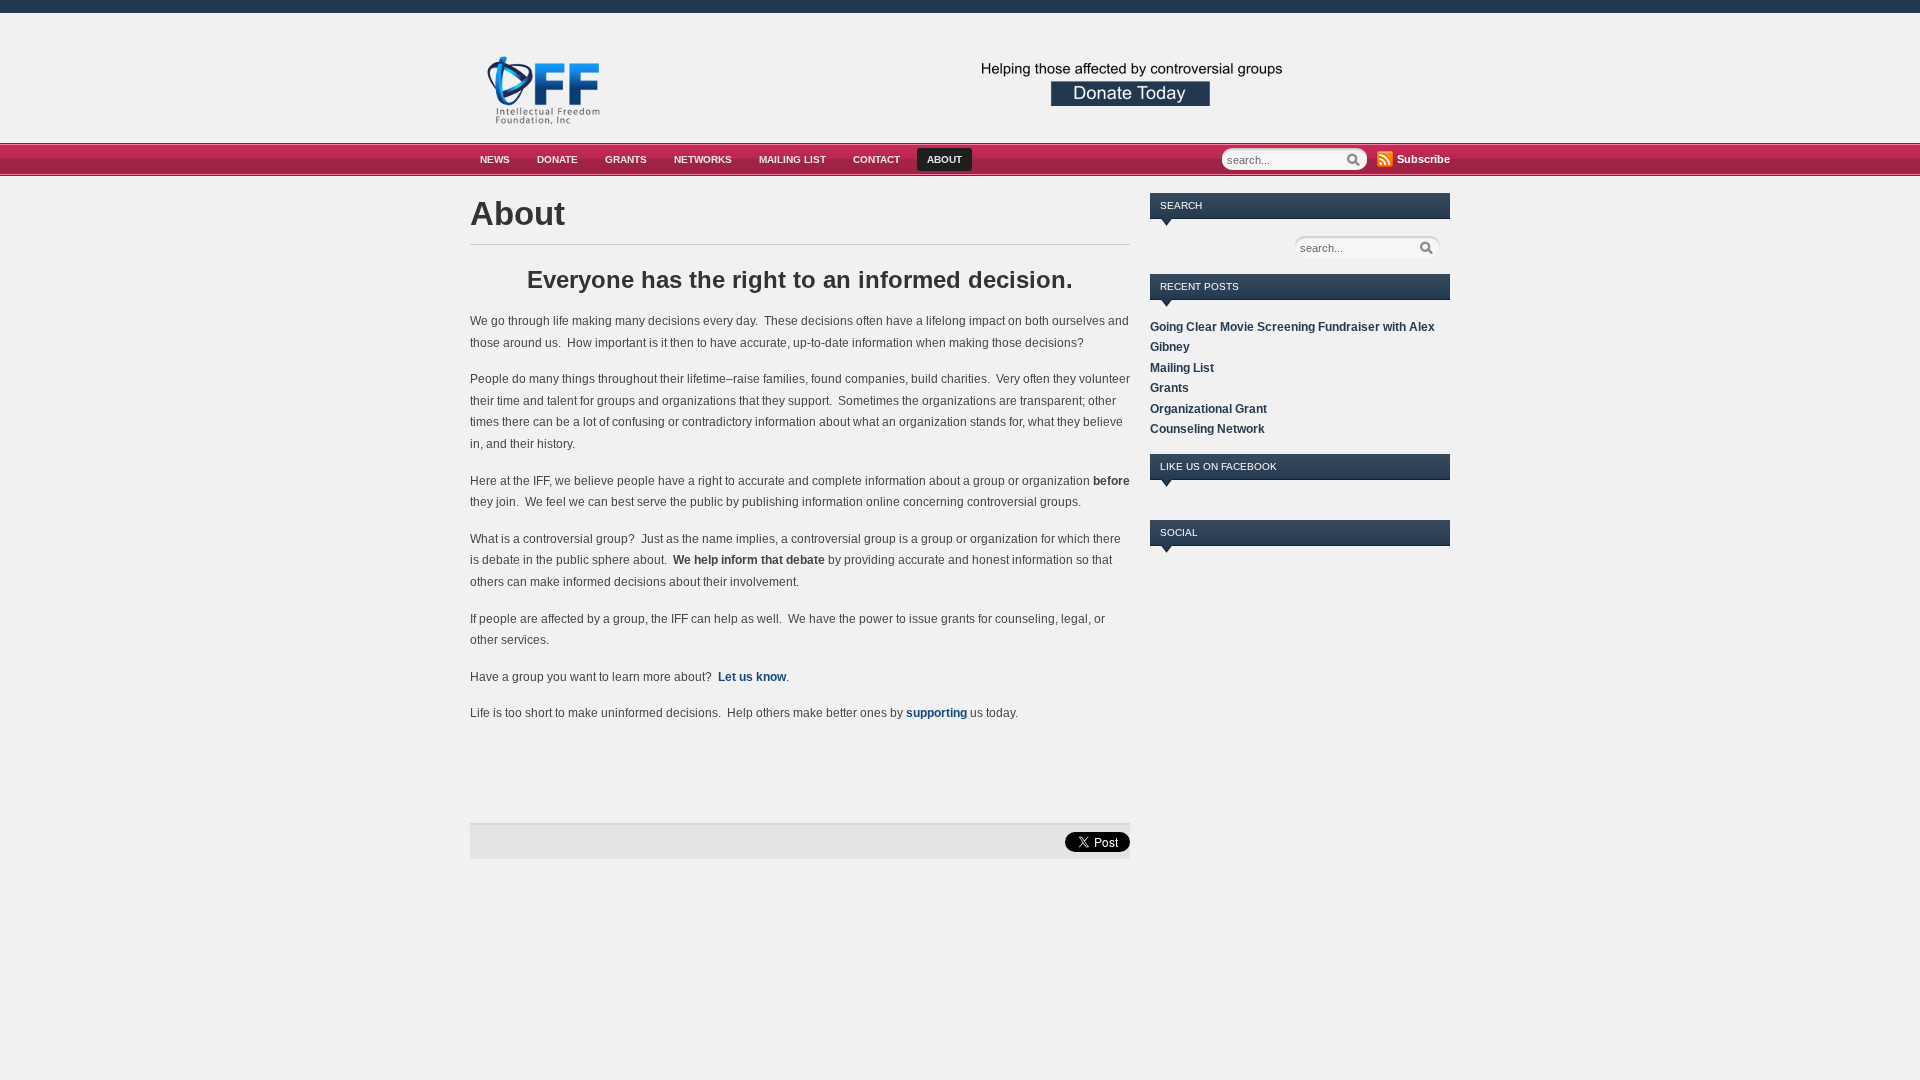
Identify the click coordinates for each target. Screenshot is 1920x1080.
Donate (557, 159)
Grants (626, 159)
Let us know (752, 677)
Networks (703, 159)
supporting (936, 713)
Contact (876, 159)
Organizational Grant (1208, 409)
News (495, 159)
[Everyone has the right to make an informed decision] (545, 127)
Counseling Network (1207, 429)
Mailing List (792, 159)
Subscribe (1423, 159)
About (944, 159)
